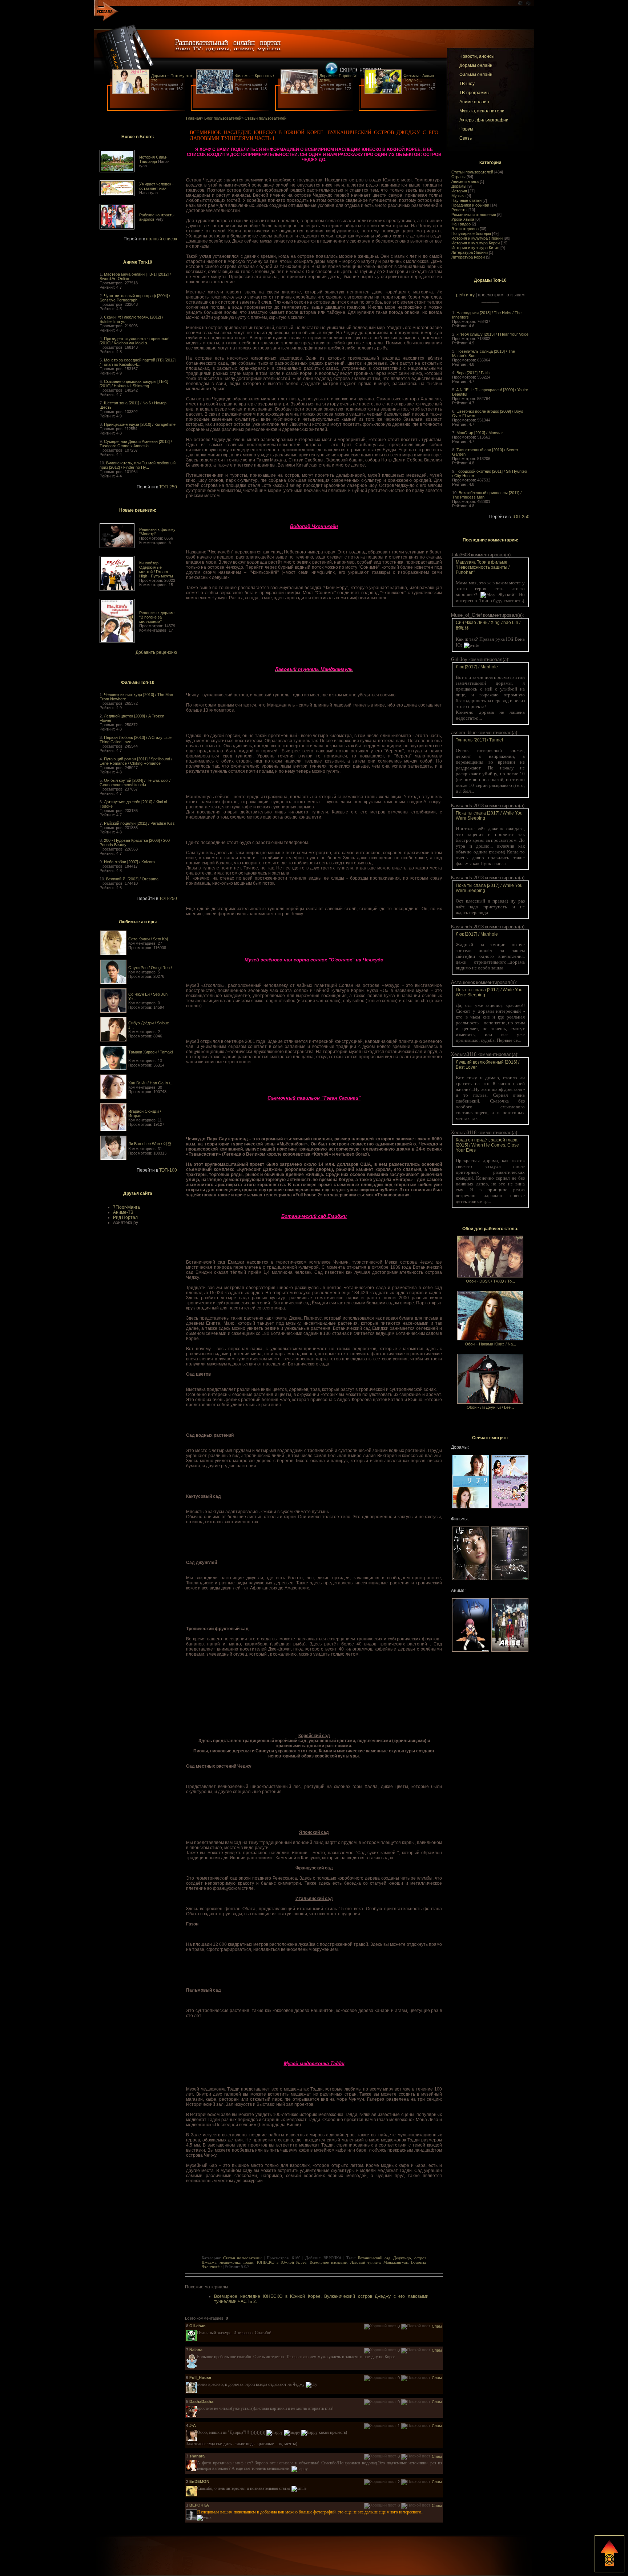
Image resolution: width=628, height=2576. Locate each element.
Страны (458, 177)
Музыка (458, 196)
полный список (162, 239)
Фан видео (461, 224)
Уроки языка (463, 219)
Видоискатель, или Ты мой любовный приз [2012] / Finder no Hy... (138, 465)
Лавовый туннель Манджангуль (379, 2262)
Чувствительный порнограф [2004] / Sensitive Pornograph (135, 298)
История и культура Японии (477, 238)
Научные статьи (466, 200)
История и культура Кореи (476, 243)
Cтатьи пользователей (472, 172)
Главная (194, 118)
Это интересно (465, 229)
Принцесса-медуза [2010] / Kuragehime (140, 424)
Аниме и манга (465, 181)
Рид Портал (125, 1217)
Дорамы (459, 186)
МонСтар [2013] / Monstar (480, 433)
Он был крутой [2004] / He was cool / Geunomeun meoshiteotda (135, 783)
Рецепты (459, 210)
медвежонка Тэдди (236, 2262)
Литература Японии (470, 252)
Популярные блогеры (471, 233)
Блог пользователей (223, 118)
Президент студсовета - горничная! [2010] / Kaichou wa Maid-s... (134, 341)
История (459, 191)
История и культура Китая (475, 248)
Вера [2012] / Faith (473, 373)
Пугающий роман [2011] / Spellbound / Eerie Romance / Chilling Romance (136, 761)
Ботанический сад (374, 2258)
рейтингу (465, 295)
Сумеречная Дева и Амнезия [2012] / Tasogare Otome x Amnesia (136, 444)
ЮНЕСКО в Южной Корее (282, 2262)
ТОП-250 (168, 487)
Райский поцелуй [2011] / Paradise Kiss (139, 823)
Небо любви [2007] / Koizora (129, 862)
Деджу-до (402, 2258)
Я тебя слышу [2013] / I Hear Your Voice (492, 334)
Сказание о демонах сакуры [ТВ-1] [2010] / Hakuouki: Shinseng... (134, 384)
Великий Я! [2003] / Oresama (132, 879)
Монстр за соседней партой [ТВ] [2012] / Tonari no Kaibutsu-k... (138, 362)
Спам (437, 2326)
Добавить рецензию (156, 652)
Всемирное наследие (328, 2262)
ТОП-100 (168, 1170)
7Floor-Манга (126, 1207)
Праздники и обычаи (470, 205)
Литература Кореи (468, 257)
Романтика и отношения (474, 215)
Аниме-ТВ (123, 1212)
